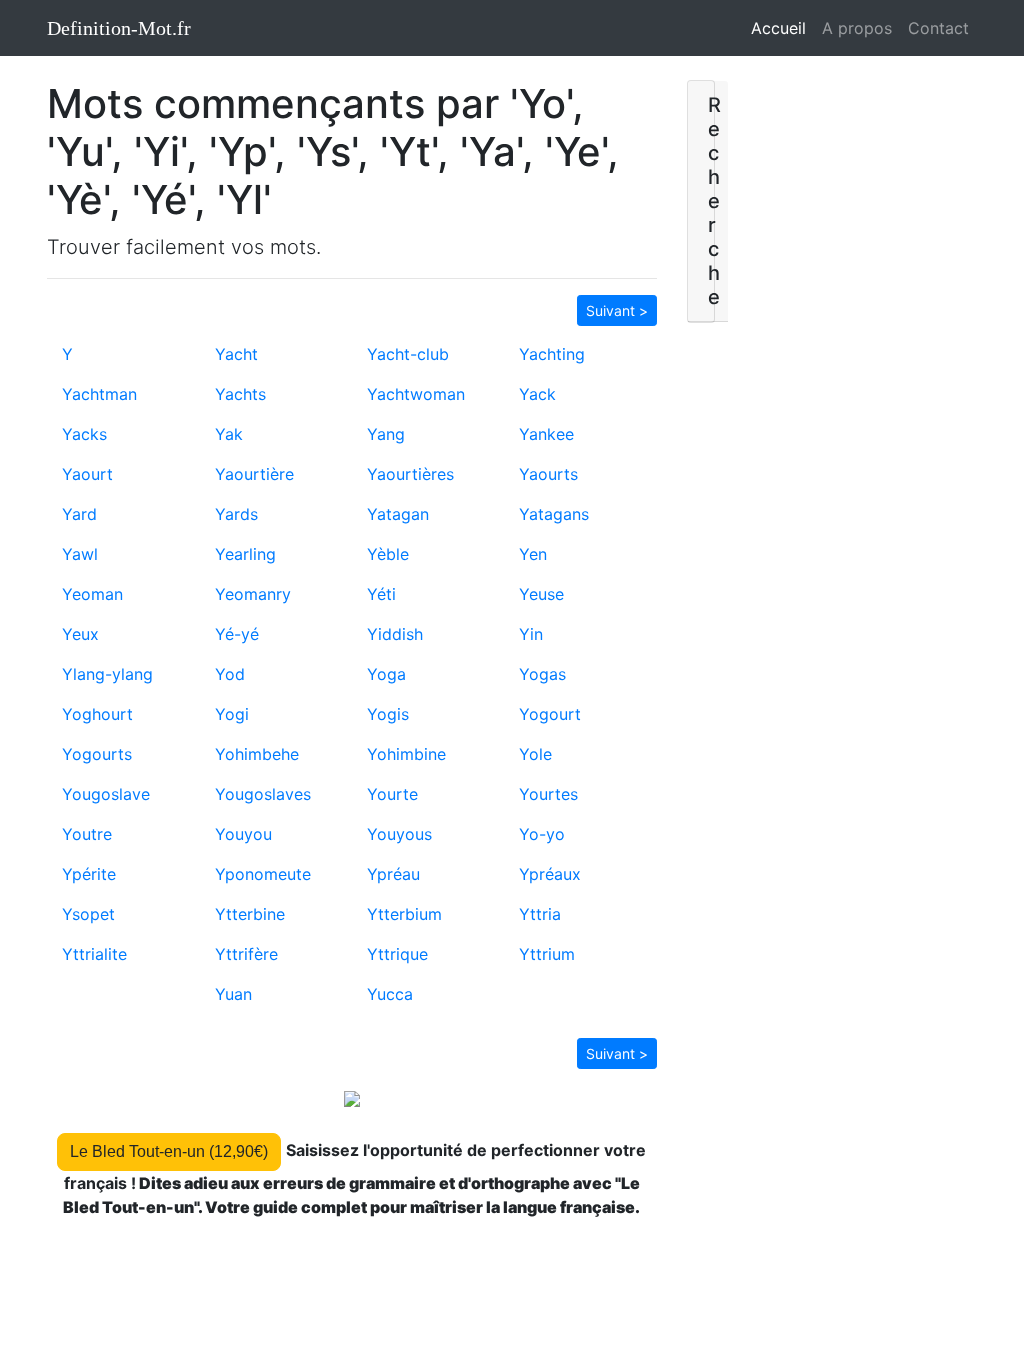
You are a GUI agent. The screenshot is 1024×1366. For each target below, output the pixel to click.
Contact (938, 28)
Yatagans (554, 514)
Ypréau (393, 874)
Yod (230, 674)
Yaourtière (254, 474)
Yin (531, 634)
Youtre (87, 834)
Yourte (392, 794)
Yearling (245, 554)
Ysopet (88, 914)
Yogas (542, 674)
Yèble (388, 554)
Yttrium (547, 954)
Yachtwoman (416, 394)
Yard (79, 514)
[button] (617, 309)
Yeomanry (253, 594)
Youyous (399, 834)
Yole (535, 754)
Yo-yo (542, 834)
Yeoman (92, 594)
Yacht (236, 354)
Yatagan (398, 514)
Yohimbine (406, 754)
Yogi (232, 714)
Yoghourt (97, 714)
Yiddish (395, 634)
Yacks (84, 434)
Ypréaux (550, 874)
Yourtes (548, 794)
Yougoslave (106, 794)
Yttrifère (246, 954)
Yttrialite (94, 954)
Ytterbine (250, 914)
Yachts (240, 394)
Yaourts (548, 474)
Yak (229, 434)
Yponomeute (263, 874)
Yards (236, 514)
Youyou (243, 834)
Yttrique (397, 954)
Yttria (540, 914)
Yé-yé (237, 634)
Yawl (80, 554)
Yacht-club (408, 354)
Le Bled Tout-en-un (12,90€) (169, 1151)
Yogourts (97, 754)
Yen (533, 554)
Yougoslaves (263, 794)
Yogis (388, 714)
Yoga (386, 674)
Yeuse (541, 594)
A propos (857, 28)
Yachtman (99, 394)
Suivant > (617, 310)
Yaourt (87, 474)
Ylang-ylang (107, 674)
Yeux (80, 634)
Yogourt (550, 714)
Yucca (390, 994)
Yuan (233, 994)
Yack (537, 394)
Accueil (782, 28)
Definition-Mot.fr (119, 28)
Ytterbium (404, 914)
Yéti (381, 594)
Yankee (546, 434)
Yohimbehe (257, 754)
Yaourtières (410, 474)
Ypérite (89, 874)
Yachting (552, 354)
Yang (386, 434)
